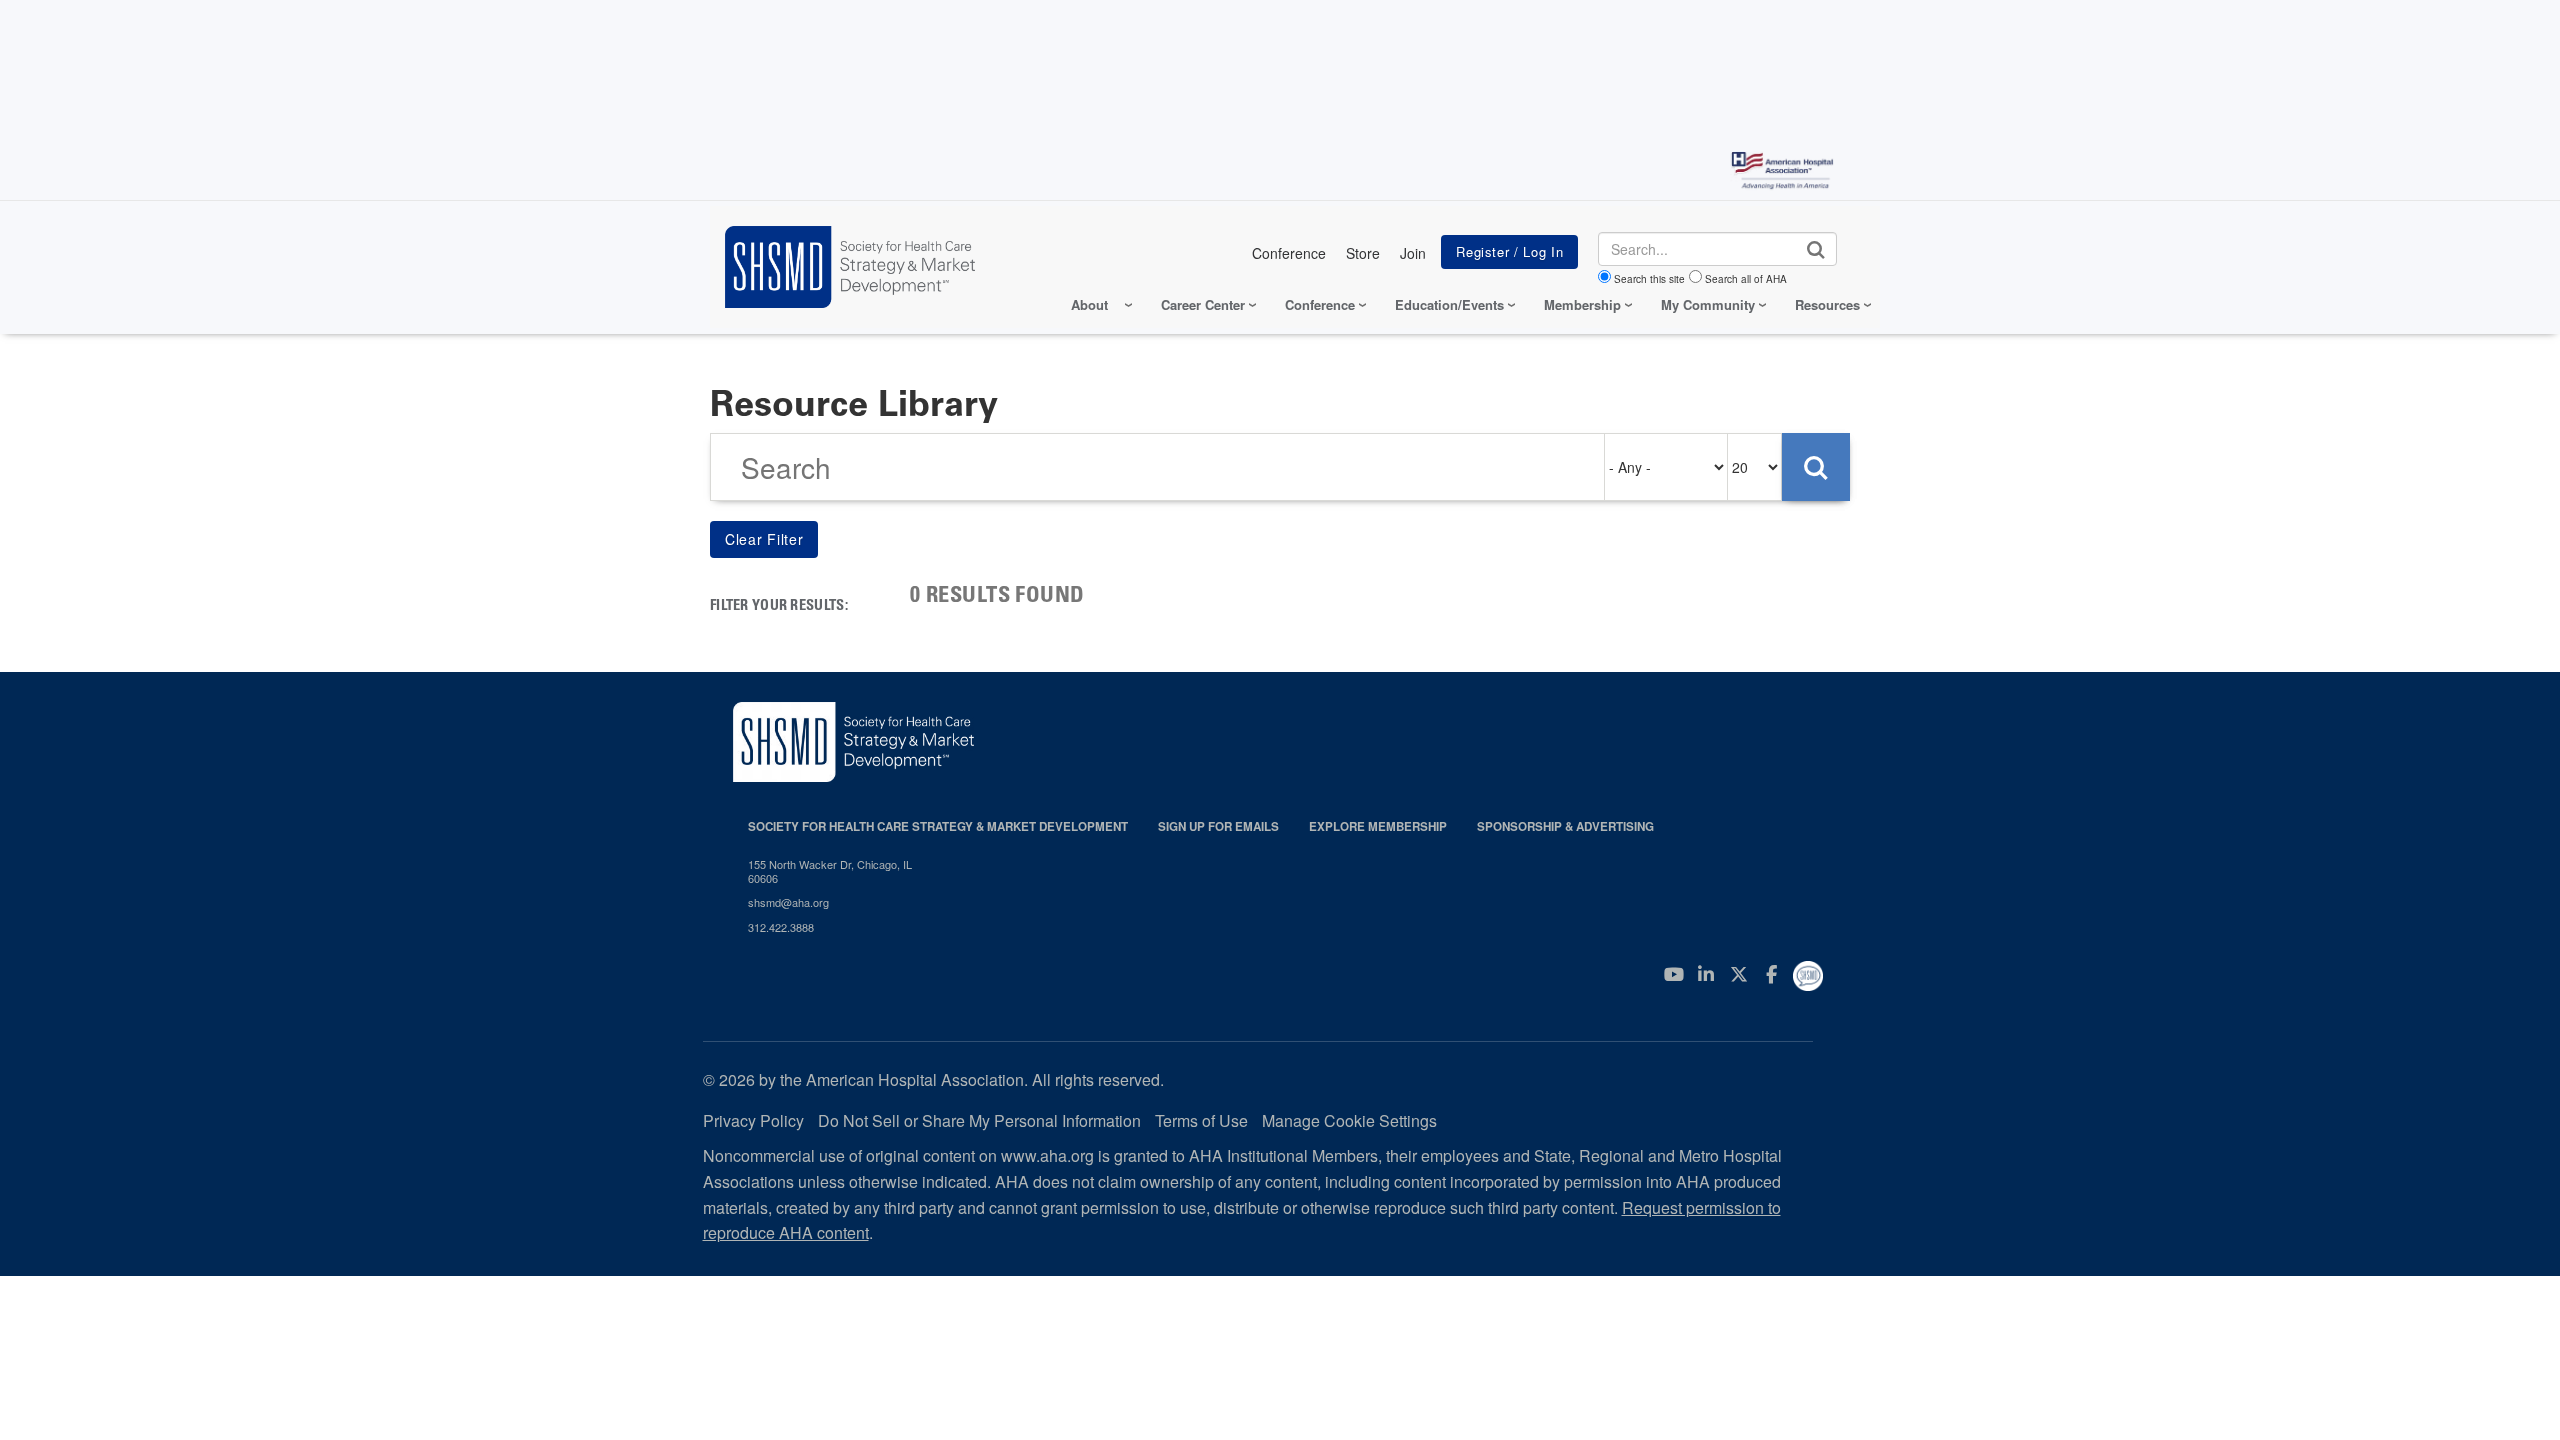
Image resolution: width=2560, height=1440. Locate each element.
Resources (1827, 304)
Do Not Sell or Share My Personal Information (979, 1120)
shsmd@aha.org (788, 902)
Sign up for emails (1218, 826)
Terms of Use (1201, 1120)
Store (1363, 253)
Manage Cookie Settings (1349, 1120)
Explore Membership (1378, 826)
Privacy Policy (753, 1120)
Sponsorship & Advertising (1565, 826)
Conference (1289, 253)
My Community (1708, 304)
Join (1413, 253)
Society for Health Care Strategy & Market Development (938, 826)
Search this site (1649, 279)
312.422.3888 (781, 927)
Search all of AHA (1746, 279)
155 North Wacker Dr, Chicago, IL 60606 (830, 871)
